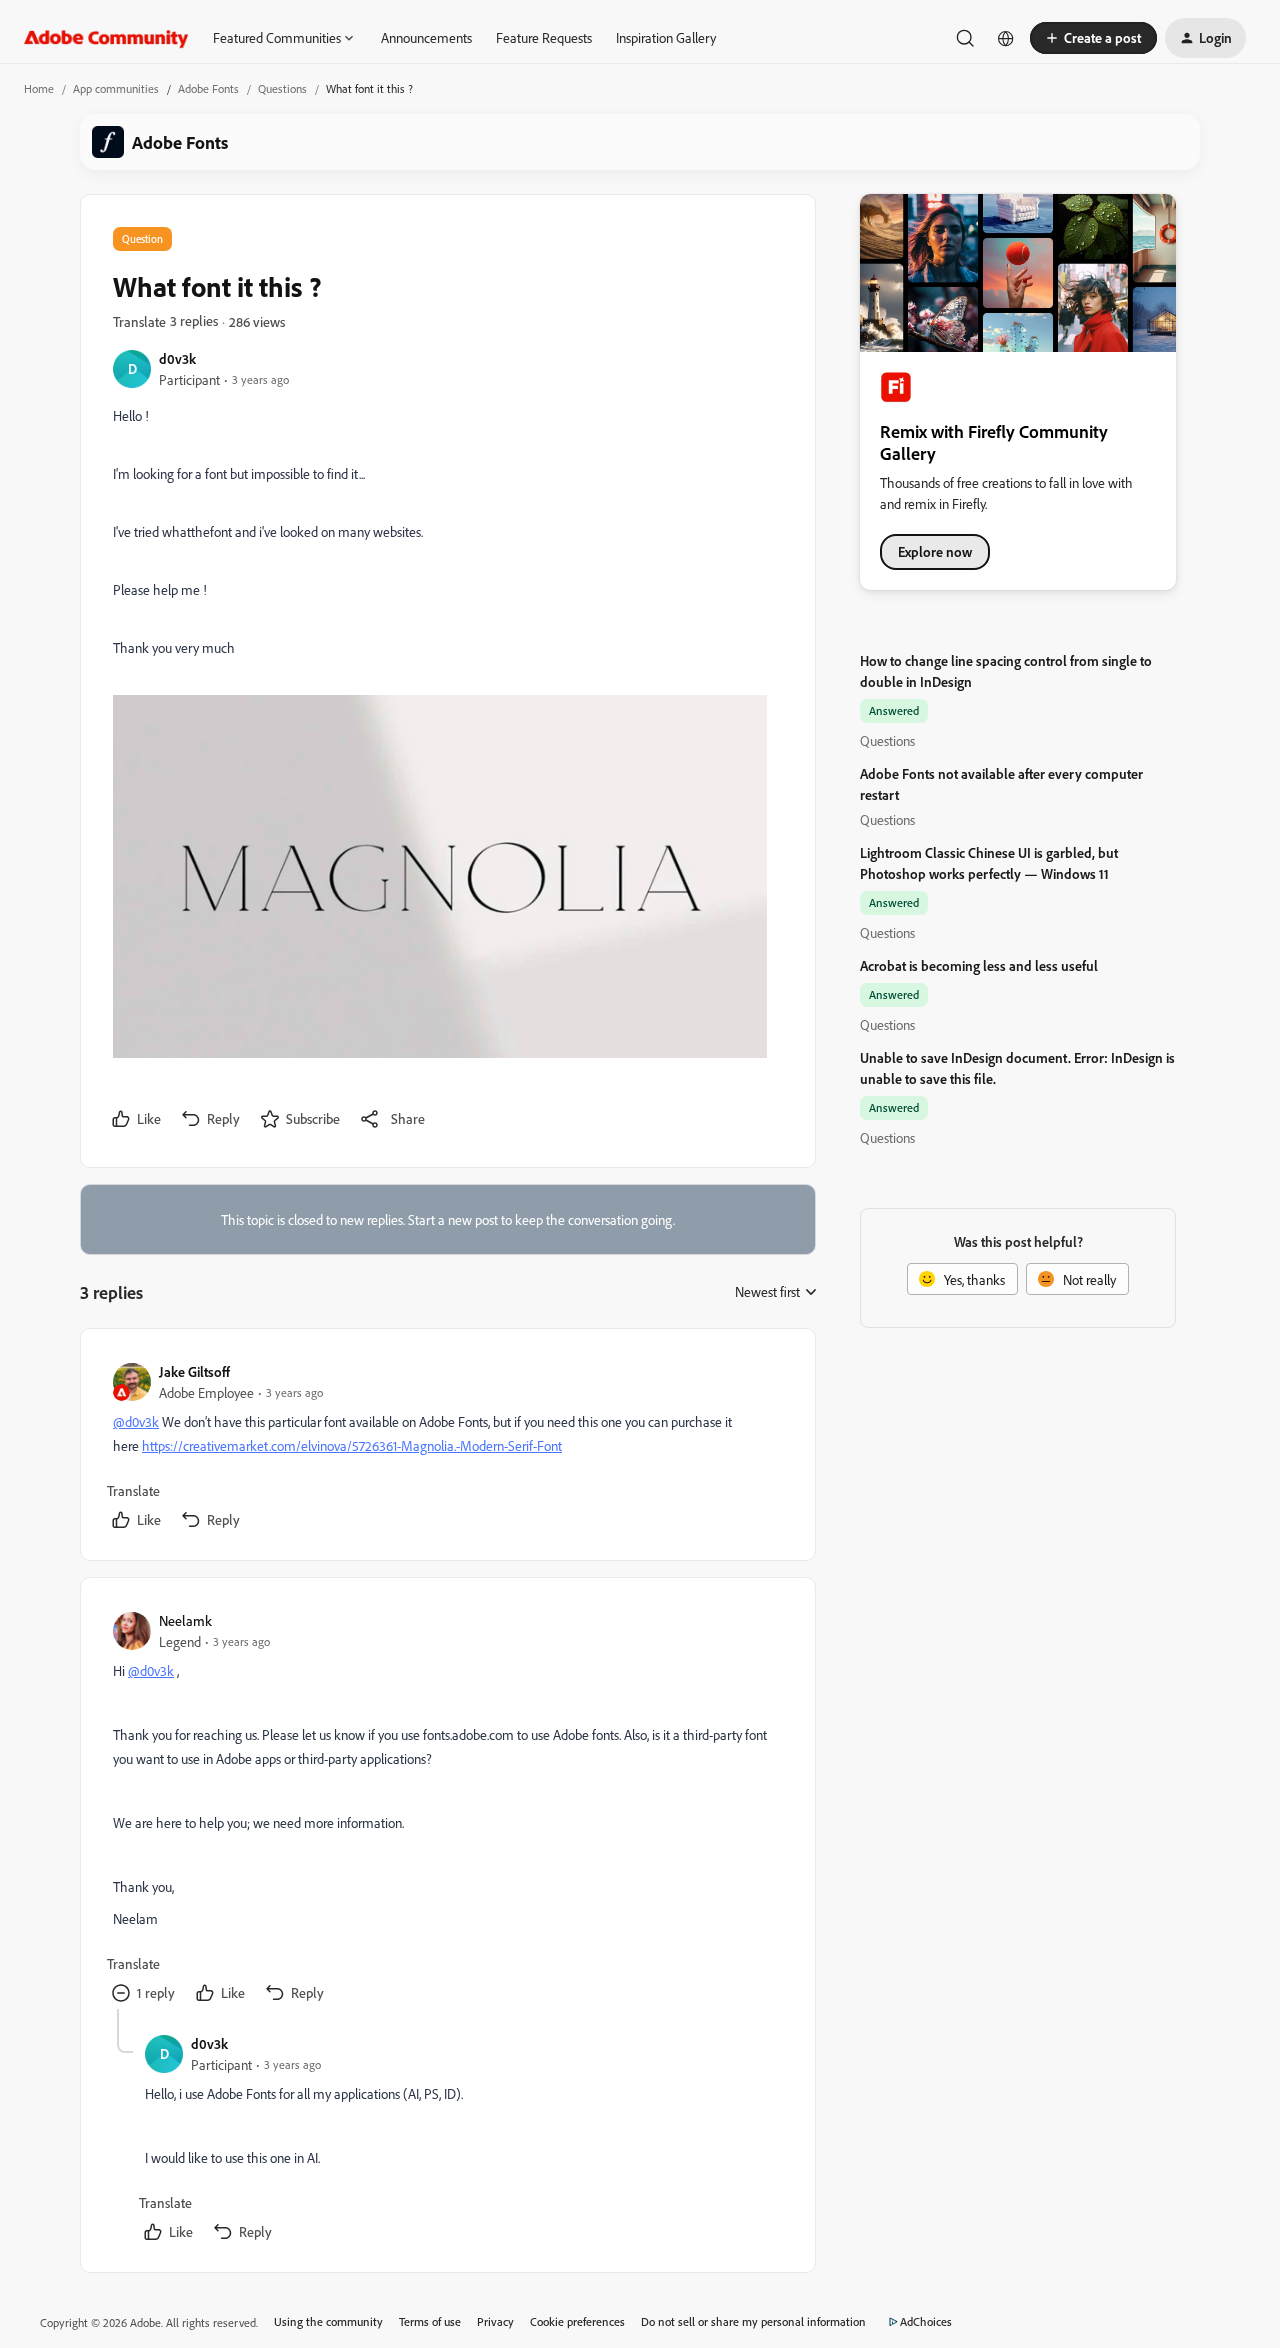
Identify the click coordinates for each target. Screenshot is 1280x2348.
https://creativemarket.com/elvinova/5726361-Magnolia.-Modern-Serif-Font (352, 1445)
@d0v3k (136, 1421)
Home (39, 88)
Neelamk (185, 1620)
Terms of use (430, 2321)
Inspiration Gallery (666, 37)
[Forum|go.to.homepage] (106, 38)
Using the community (328, 2321)
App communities (116, 88)
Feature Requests (544, 37)
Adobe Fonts (208, 88)
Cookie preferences (577, 2321)
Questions (282, 88)
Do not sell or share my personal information (753, 2321)
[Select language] (1006, 38)
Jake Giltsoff (194, 1371)
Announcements (426, 37)
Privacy (495, 2321)
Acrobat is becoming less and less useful (979, 965)
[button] (1093, 38)
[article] (447, 1448)
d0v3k (177, 358)
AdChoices (926, 2321)
